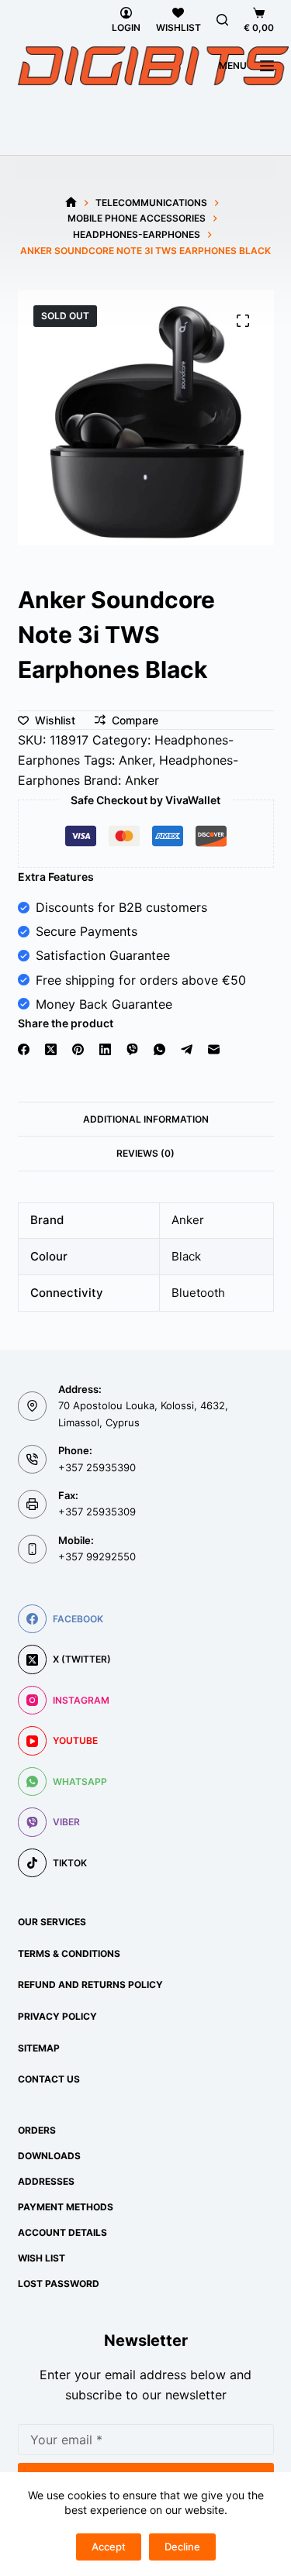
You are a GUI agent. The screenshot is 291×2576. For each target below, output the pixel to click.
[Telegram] (187, 1049)
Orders (37, 2130)
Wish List (42, 2258)
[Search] (222, 20)
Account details (62, 2232)
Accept (109, 2547)
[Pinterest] (78, 1049)
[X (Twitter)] (51, 1049)
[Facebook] (24, 1049)
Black (186, 1256)
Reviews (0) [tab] (145, 1153)
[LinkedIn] (105, 1049)
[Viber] (132, 1049)
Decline (182, 2547)
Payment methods (66, 2207)
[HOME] (71, 203)
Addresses (46, 2181)
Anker (135, 760)
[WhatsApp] (159, 1049)
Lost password (59, 2284)
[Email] (214, 1049)
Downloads (49, 2156)
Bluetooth (198, 1293)
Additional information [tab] (146, 1119)
